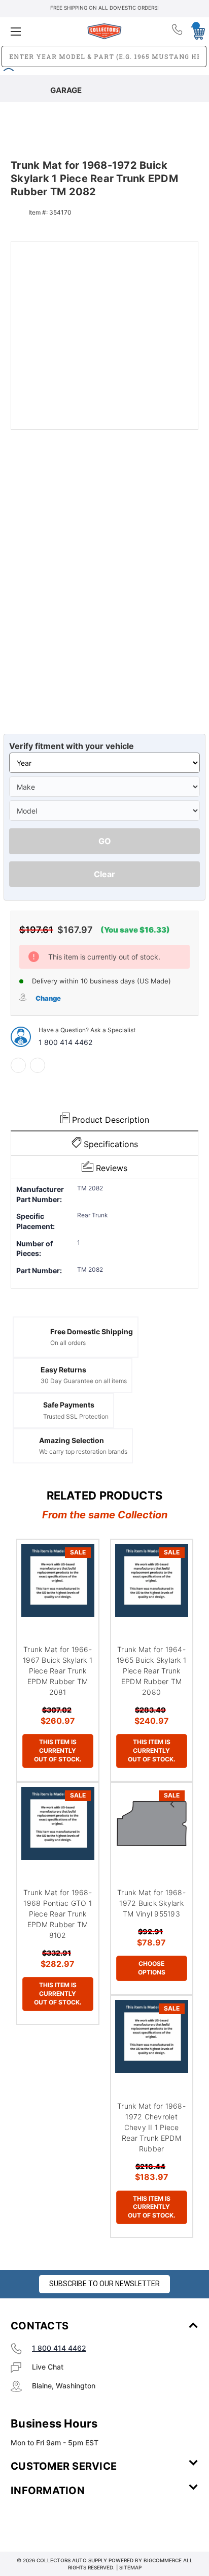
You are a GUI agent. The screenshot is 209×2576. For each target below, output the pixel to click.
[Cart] (195, 31)
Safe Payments (69, 1405)
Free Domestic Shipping (92, 1331)
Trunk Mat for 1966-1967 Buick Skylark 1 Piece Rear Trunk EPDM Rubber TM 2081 (58, 1671)
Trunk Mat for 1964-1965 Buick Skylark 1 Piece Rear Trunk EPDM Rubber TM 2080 (151, 1671)
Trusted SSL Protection (76, 1416)
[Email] (38, 1065)
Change (48, 998)
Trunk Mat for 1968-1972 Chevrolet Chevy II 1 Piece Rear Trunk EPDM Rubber (151, 2127)
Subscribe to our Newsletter (104, 2284)
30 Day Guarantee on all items (84, 1381)
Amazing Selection (72, 1440)
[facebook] (18, 1065)
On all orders (68, 1343)
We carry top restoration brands (83, 1451)
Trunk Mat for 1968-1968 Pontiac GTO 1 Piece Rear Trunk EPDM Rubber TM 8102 (58, 1914)
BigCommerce (163, 2560)
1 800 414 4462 (65, 1042)
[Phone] (178, 32)
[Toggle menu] (42, 31)
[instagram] (54, 2521)
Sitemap (130, 2567)
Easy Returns (63, 1370)
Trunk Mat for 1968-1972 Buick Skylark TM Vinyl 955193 (151, 1903)
